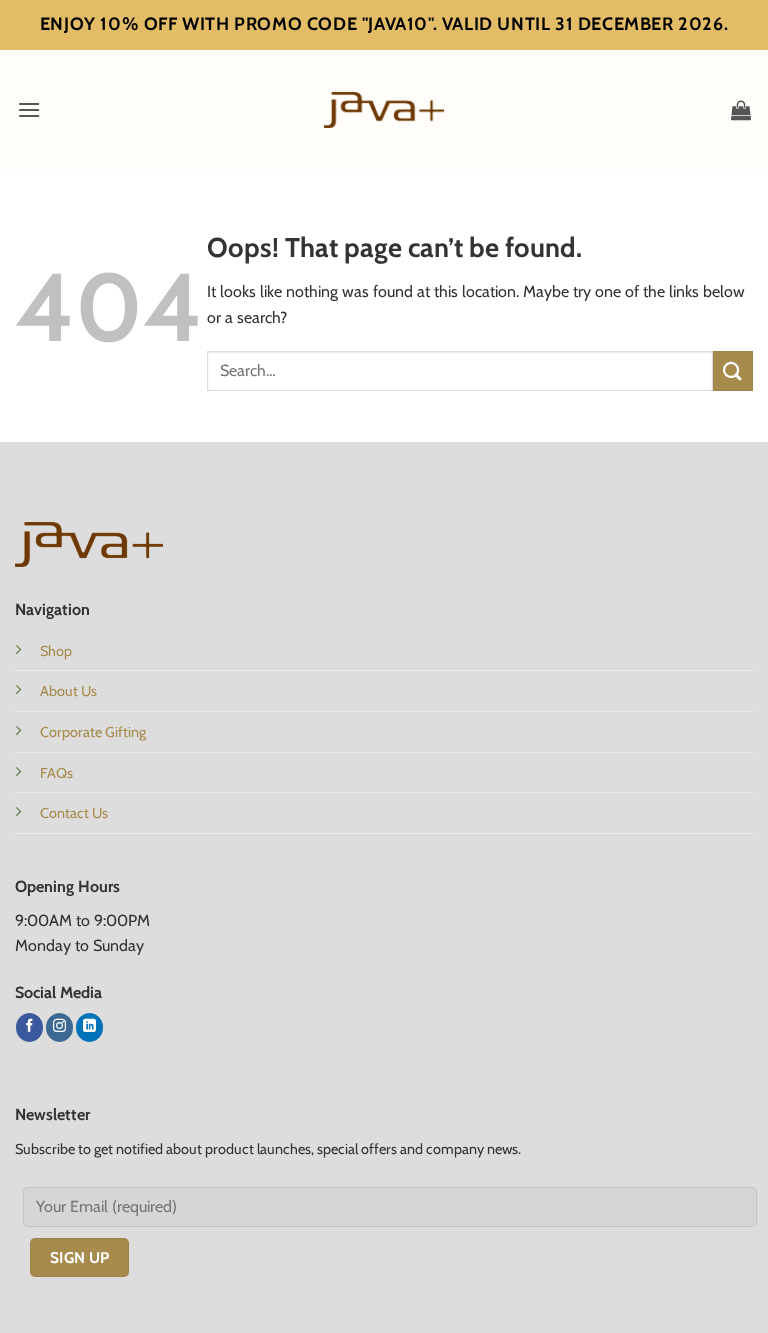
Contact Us (74, 813)
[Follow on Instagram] (59, 1027)
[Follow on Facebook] (29, 1027)
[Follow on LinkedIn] (89, 1027)
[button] (29, 109)
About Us (68, 691)
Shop (56, 651)
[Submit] (733, 370)
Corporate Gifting (93, 732)
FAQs (56, 773)
